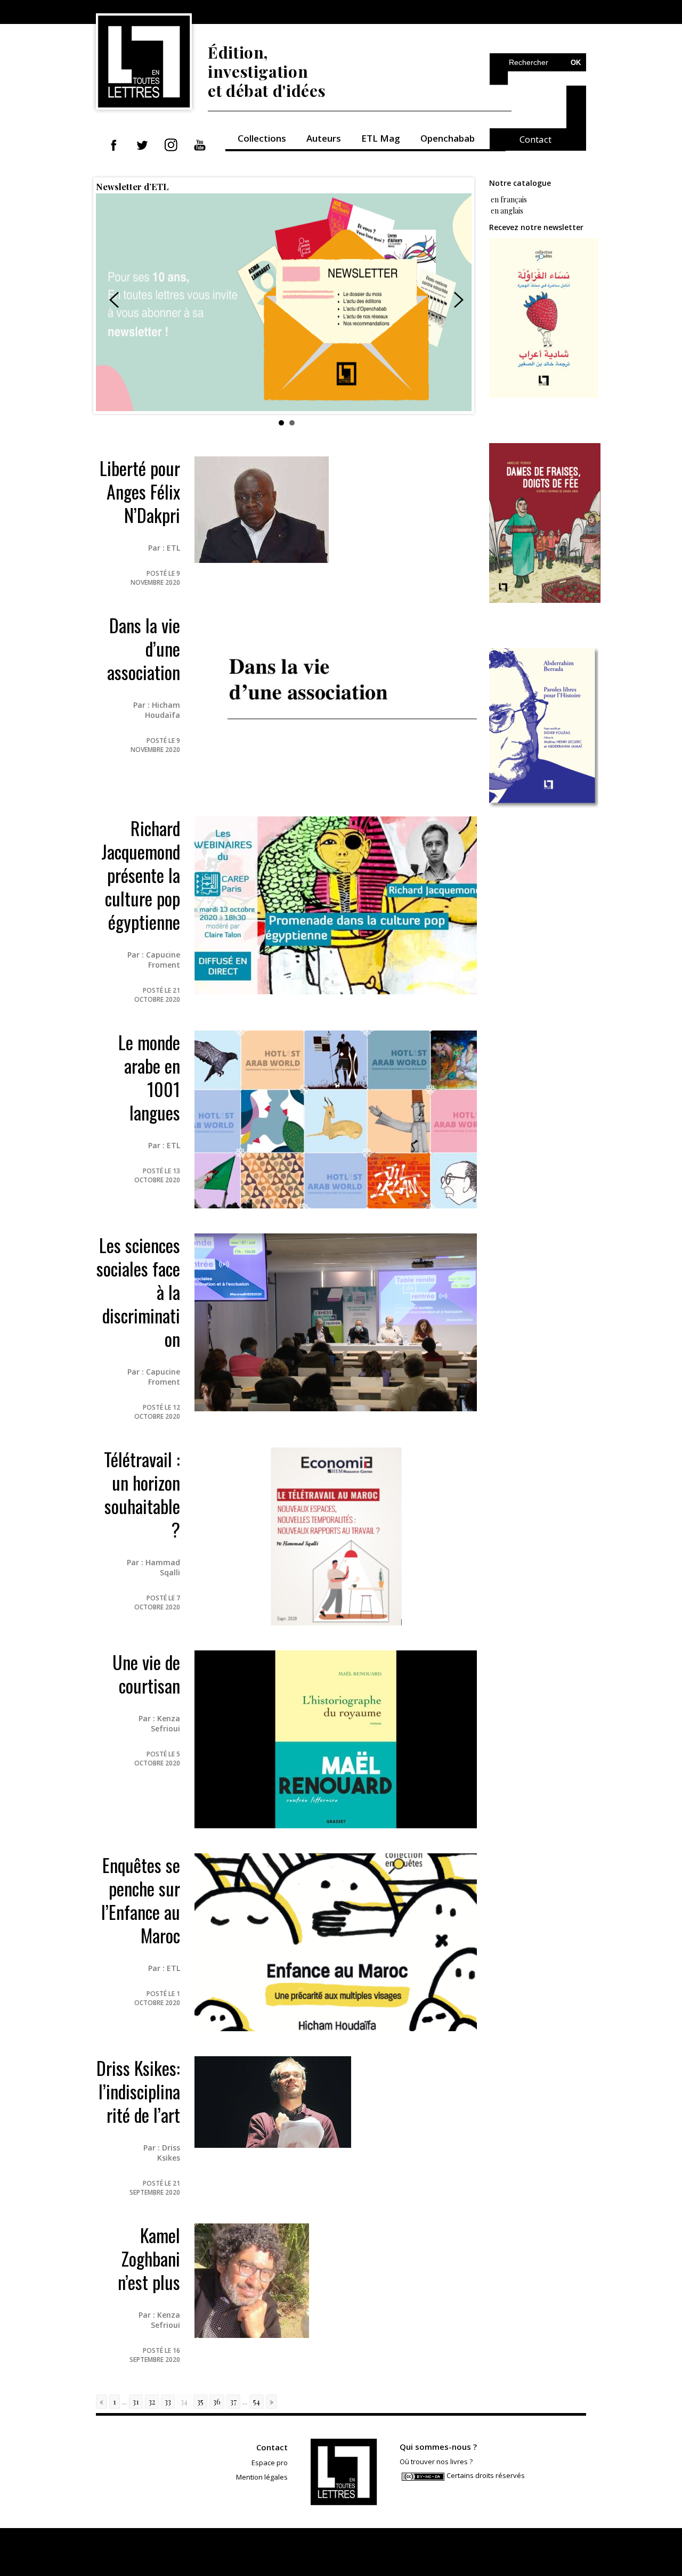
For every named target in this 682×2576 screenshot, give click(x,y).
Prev (114, 300)
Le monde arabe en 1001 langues (149, 1077)
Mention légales (262, 2477)
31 (136, 2402)
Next (459, 300)
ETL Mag (381, 138)
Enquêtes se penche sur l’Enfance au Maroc (141, 1900)
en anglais (507, 211)
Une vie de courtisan (146, 1674)
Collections (262, 138)
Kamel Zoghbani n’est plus (149, 2258)
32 (152, 2402)
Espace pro (270, 2463)
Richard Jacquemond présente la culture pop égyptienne (141, 875)
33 (168, 2402)
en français (508, 199)
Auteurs (324, 138)
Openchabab (448, 138)
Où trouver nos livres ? (436, 2461)
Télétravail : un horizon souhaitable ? (142, 1494)
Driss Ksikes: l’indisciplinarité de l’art (138, 2091)
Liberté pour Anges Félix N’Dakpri (140, 491)
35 (200, 2402)
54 (257, 2402)
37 (233, 2402)
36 (217, 2402)
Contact (535, 139)
